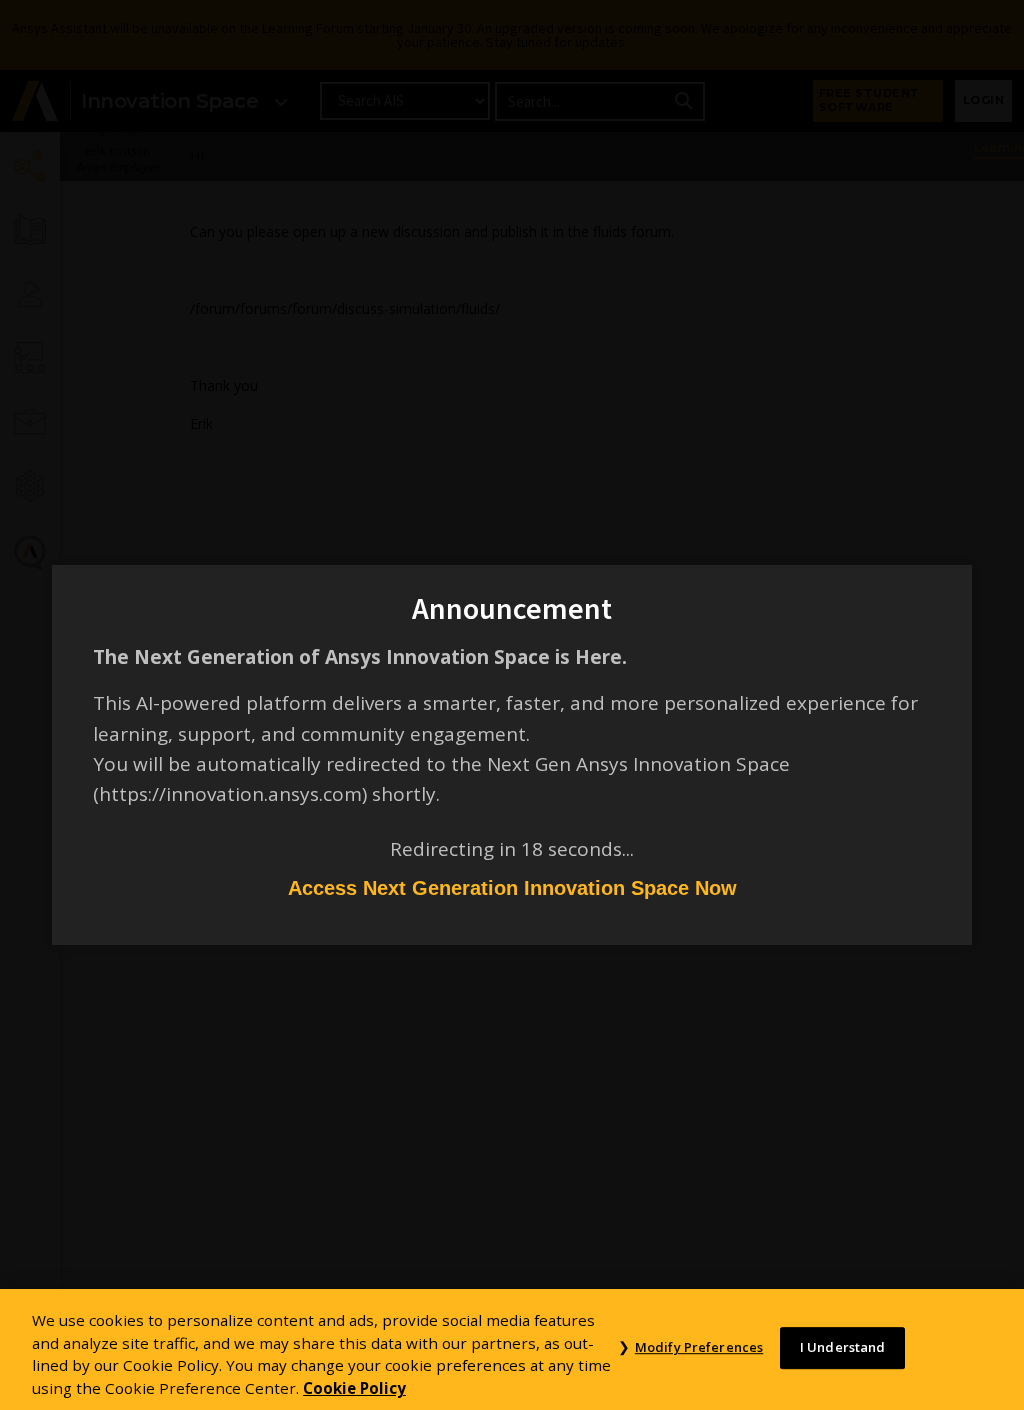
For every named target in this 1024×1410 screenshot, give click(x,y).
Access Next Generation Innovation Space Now (512, 888)
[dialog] (512, 705)
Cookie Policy (354, 1388)
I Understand (843, 1348)
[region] (512, 1349)
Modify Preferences (699, 1348)
